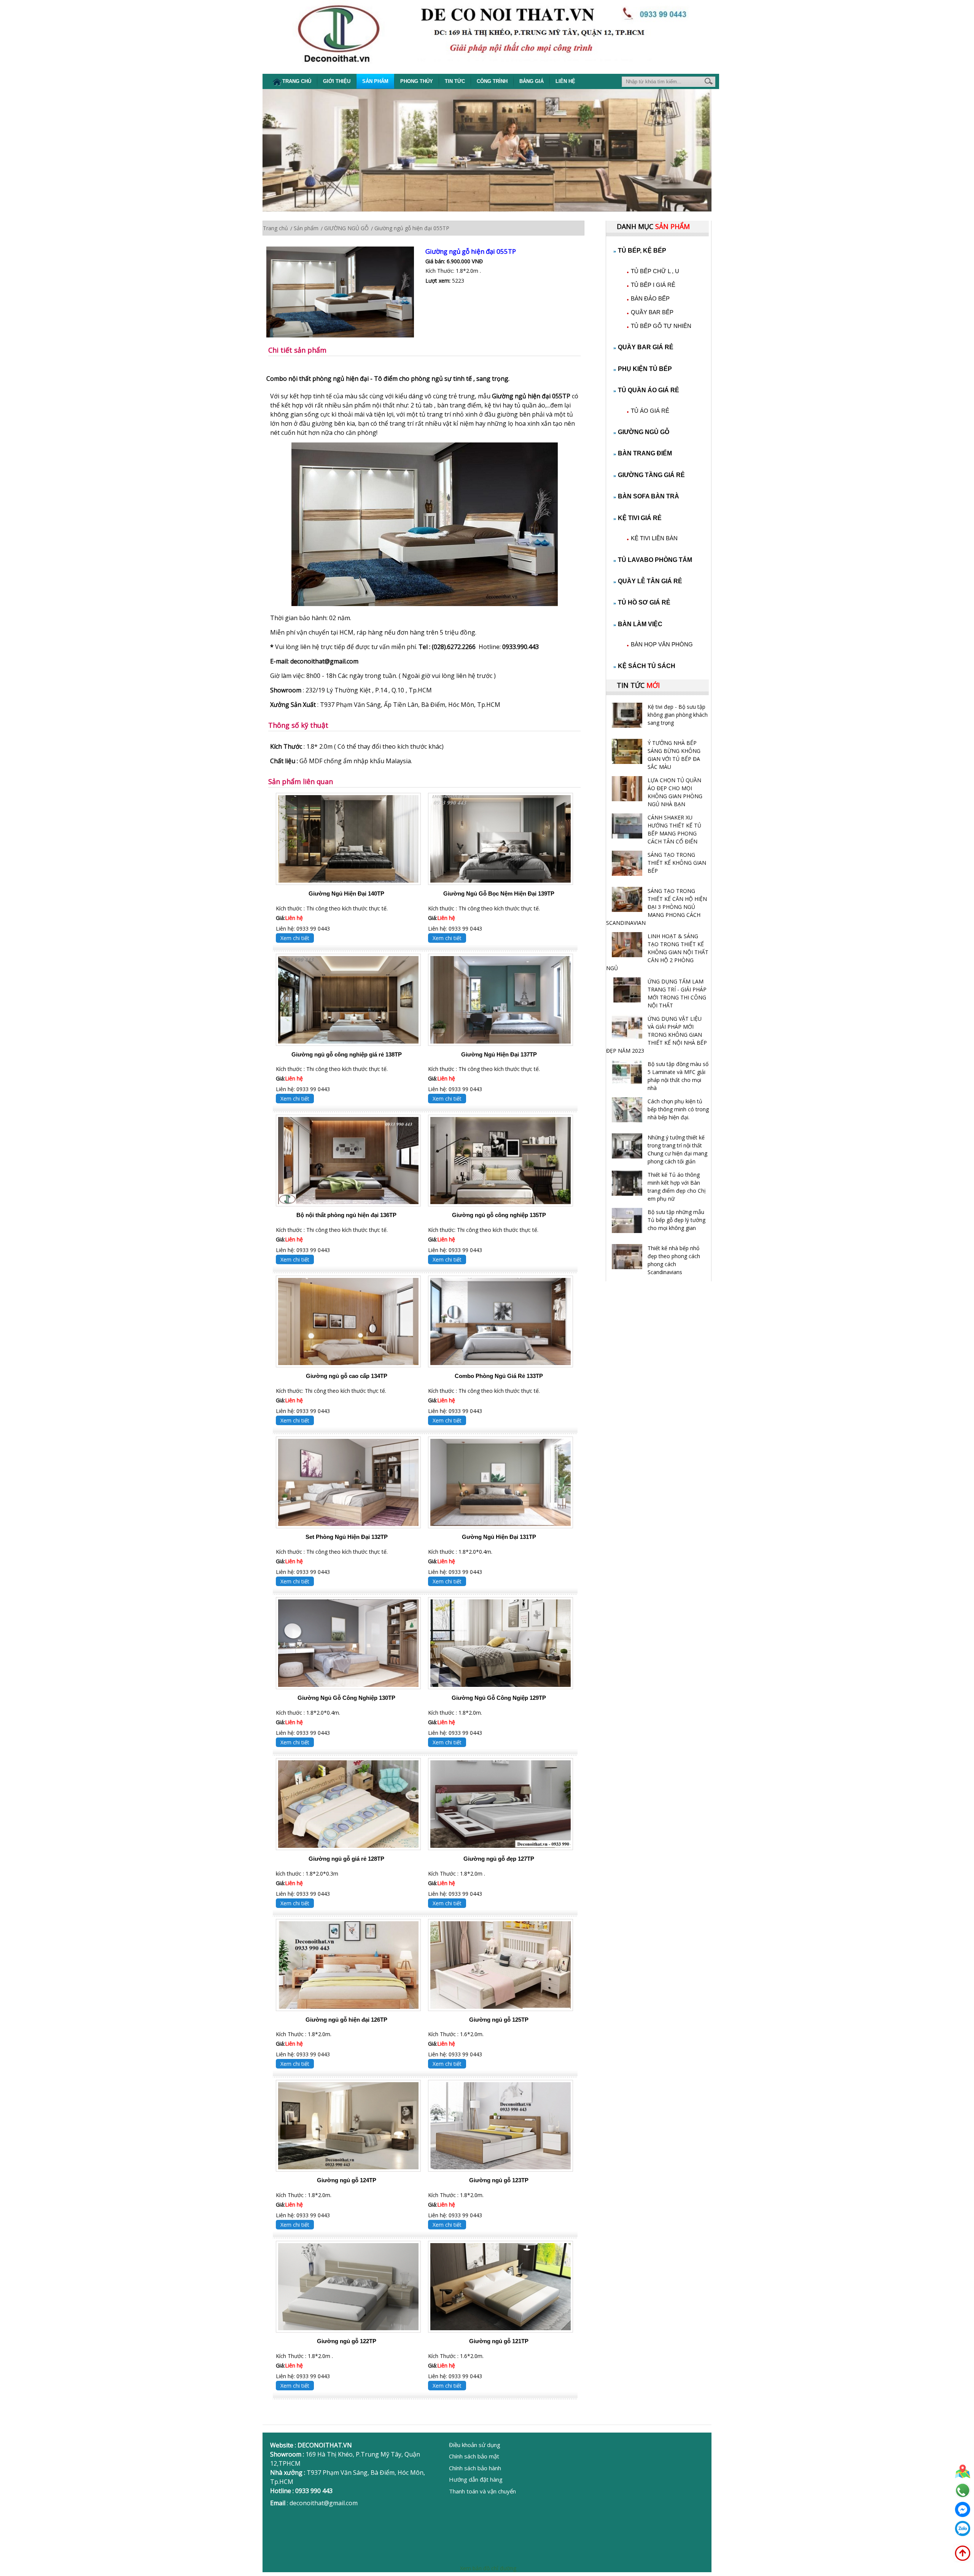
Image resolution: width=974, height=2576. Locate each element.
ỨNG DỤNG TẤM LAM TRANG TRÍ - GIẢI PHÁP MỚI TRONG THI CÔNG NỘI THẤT (677, 993)
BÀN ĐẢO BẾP (650, 298)
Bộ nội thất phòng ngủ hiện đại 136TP (346, 1215)
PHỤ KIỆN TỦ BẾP (645, 369)
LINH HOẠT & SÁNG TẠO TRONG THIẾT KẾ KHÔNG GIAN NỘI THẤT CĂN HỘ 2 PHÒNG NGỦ (657, 952)
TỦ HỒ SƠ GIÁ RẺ (644, 602)
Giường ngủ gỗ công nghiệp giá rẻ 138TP (347, 1054)
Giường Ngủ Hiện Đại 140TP (346, 893)
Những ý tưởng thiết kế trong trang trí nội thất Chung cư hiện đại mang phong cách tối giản (677, 1149)
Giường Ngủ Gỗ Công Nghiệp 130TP (346, 1698)
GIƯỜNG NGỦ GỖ (644, 432)
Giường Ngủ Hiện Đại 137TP (499, 1054)
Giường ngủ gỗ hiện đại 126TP (346, 2020)
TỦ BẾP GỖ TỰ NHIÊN (661, 326)
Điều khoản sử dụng (475, 2445)
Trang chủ (297, 81)
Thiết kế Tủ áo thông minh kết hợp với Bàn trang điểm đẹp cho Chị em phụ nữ (677, 1187)
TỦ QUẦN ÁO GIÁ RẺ (649, 390)
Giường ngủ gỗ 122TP (347, 2341)
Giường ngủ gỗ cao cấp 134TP (347, 1376)
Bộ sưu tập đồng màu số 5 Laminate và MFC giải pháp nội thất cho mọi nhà (678, 1076)
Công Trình (492, 81)
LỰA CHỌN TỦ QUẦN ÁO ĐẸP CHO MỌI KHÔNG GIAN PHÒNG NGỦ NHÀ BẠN (675, 792)
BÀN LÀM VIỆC (640, 624)
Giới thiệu (337, 81)
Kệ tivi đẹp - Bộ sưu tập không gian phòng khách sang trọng (678, 715)
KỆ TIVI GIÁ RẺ (640, 518)
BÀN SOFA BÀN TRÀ (649, 496)
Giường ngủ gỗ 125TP (499, 2020)
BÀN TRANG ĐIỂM (645, 453)
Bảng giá (532, 81)
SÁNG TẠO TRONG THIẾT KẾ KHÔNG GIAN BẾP (677, 863)
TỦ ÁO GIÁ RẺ (650, 411)
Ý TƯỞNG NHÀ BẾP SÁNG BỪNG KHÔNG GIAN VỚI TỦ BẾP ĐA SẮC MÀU (674, 755)
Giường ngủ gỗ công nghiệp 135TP (499, 1215)
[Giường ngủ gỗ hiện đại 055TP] (346, 293)
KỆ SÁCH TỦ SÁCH (647, 666)
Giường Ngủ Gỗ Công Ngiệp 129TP (499, 1698)
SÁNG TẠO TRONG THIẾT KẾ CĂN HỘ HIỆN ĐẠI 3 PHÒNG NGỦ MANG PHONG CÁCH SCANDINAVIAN (656, 907)
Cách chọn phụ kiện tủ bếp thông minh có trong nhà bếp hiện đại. (678, 1109)
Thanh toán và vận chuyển (482, 2491)
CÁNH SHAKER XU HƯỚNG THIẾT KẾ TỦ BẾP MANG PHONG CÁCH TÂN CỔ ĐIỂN (674, 829)
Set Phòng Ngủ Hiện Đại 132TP (347, 1537)
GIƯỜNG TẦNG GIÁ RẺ (651, 475)
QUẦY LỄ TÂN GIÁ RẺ (650, 581)
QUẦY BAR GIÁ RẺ (646, 347)
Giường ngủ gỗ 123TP (499, 2180)
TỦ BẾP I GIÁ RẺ (653, 285)
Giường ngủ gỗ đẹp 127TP (499, 1859)
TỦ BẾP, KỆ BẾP (642, 251)
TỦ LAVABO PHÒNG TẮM (655, 560)
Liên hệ (565, 81)
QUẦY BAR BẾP (652, 312)
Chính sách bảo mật (474, 2456)
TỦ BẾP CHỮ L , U (655, 271)
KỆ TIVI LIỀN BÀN (654, 538)
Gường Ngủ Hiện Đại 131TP (499, 1537)
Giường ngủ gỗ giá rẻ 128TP (346, 1859)
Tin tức (455, 81)
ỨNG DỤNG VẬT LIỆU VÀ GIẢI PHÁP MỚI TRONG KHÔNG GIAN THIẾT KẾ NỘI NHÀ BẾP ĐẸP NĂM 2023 (656, 1035)
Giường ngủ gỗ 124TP (347, 2180)
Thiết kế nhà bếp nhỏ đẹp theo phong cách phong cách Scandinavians (674, 1260)
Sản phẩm (375, 81)
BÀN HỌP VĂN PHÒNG (662, 644)
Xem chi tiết (295, 938)
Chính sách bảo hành (475, 2468)
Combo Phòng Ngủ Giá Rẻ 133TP (499, 1376)
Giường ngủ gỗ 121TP (499, 2341)
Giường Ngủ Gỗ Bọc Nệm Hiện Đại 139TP (499, 893)
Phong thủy (417, 81)
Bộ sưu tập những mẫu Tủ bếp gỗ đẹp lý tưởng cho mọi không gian (676, 1220)
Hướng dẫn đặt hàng (476, 2479)
